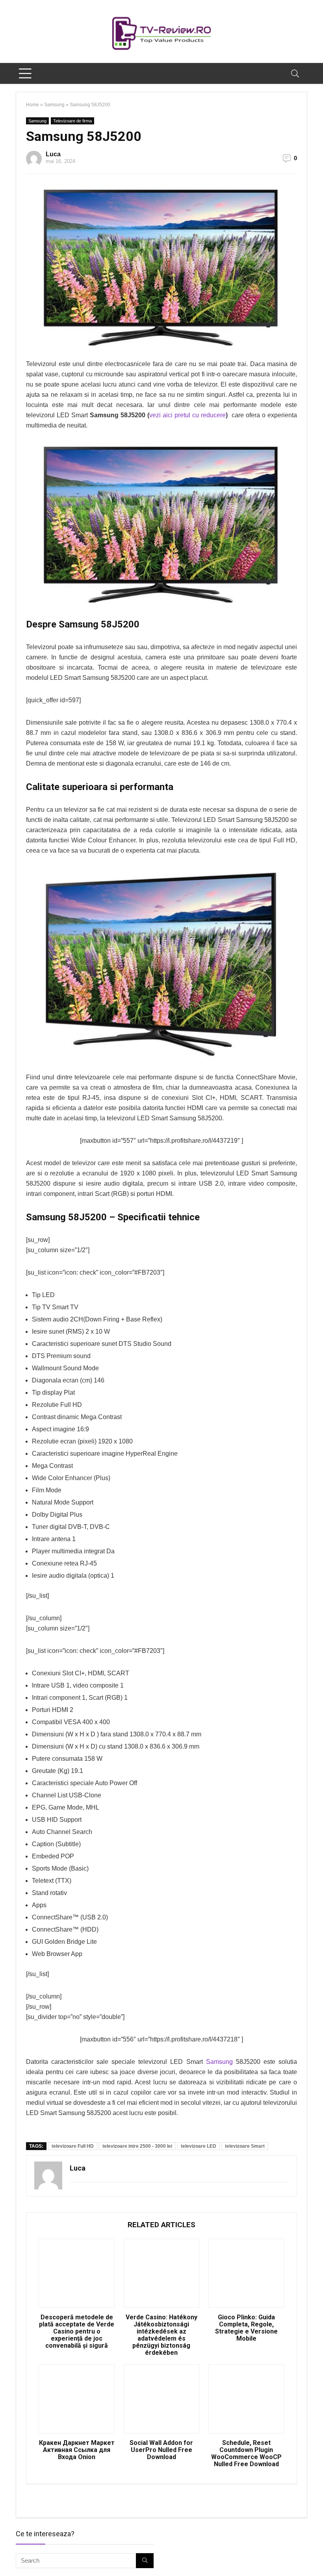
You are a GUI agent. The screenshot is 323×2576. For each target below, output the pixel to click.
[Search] (295, 73)
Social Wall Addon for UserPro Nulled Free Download (161, 2450)
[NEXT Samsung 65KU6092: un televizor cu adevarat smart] (315, 2556)
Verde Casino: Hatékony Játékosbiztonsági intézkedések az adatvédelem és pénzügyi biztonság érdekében (161, 2335)
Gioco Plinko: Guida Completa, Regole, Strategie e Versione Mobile (246, 2328)
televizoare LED (199, 2146)
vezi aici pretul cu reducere (187, 415)
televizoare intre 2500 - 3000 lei (137, 2146)
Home (32, 105)
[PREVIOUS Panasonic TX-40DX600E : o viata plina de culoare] (8, 2556)
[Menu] (25, 73)
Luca (53, 154)
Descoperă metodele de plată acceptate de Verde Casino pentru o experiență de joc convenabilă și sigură (77, 2332)
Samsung (54, 105)
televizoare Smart (245, 2146)
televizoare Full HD (73, 2146)
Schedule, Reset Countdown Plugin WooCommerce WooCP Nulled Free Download (246, 2454)
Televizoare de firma (72, 121)
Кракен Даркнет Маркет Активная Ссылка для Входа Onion (77, 2450)
